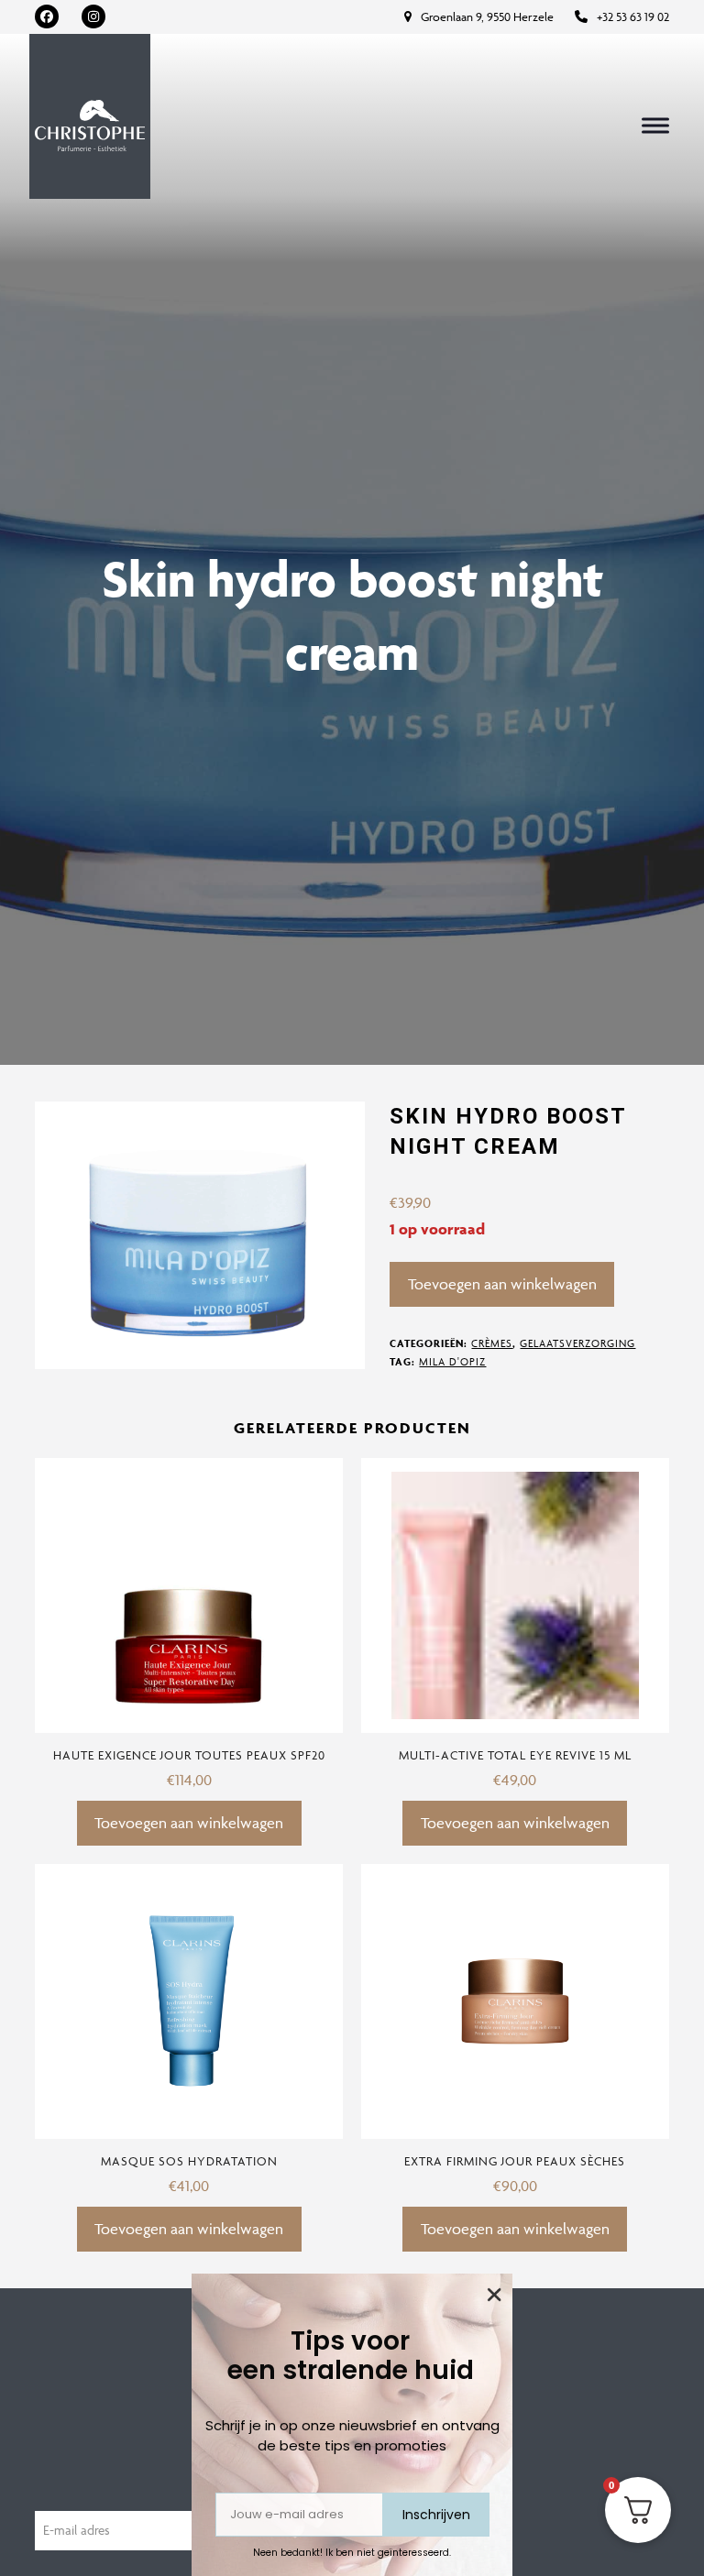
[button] (655, 126)
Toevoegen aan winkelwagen (502, 1284)
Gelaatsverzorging (577, 1343)
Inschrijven (436, 2515)
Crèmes (492, 1343)
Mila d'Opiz (452, 1361)
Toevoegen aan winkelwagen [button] (189, 1823)
